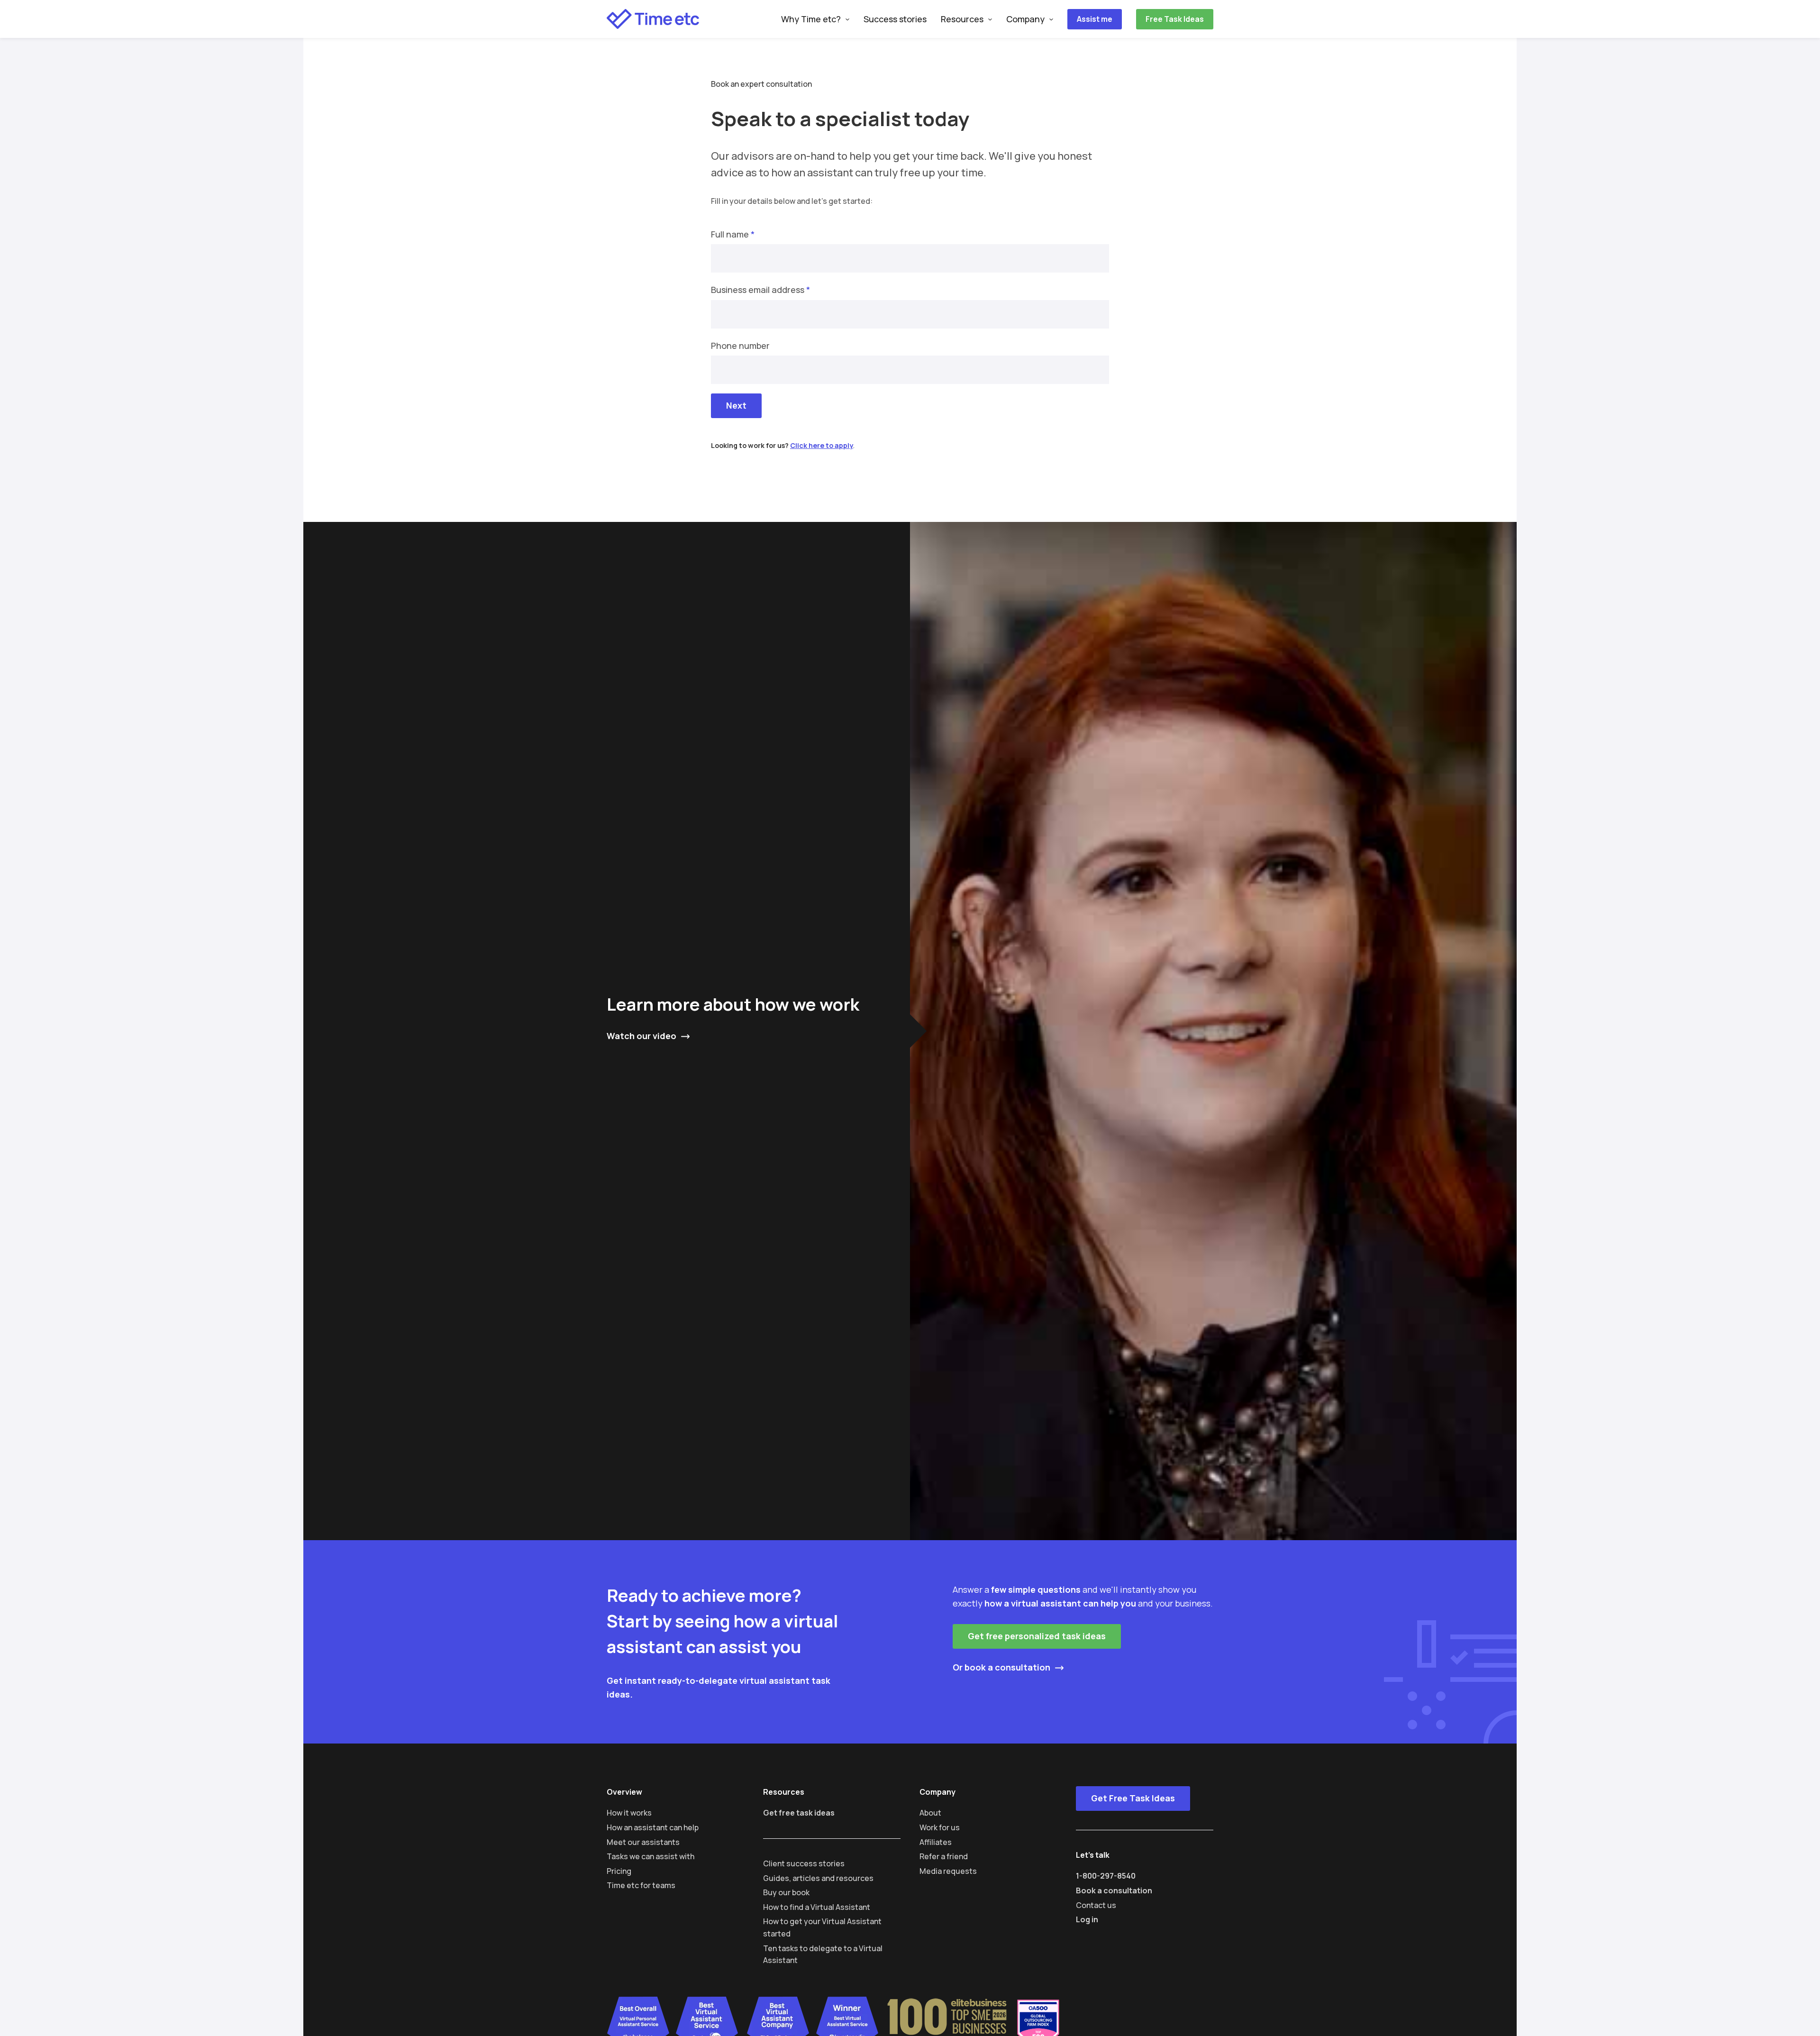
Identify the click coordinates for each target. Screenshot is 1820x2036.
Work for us (940, 1827)
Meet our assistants (643, 1842)
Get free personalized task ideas (1037, 1636)
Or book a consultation (1001, 1667)
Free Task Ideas (1175, 19)
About (930, 1813)
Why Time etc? (811, 19)
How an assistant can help (653, 1827)
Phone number (740, 346)
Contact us (1096, 1905)
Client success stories (804, 1863)
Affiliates (936, 1842)
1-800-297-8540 (1106, 1876)
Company (1025, 19)
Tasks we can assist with (651, 1856)
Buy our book (786, 1892)
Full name (733, 234)
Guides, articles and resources (818, 1878)
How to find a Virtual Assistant (817, 1907)
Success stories (895, 19)
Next (736, 405)
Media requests (948, 1871)
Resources (962, 19)
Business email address (760, 290)
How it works (629, 1813)
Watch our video (642, 1036)
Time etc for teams (641, 1885)
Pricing (619, 1871)
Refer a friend (944, 1856)
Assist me (1095, 19)
